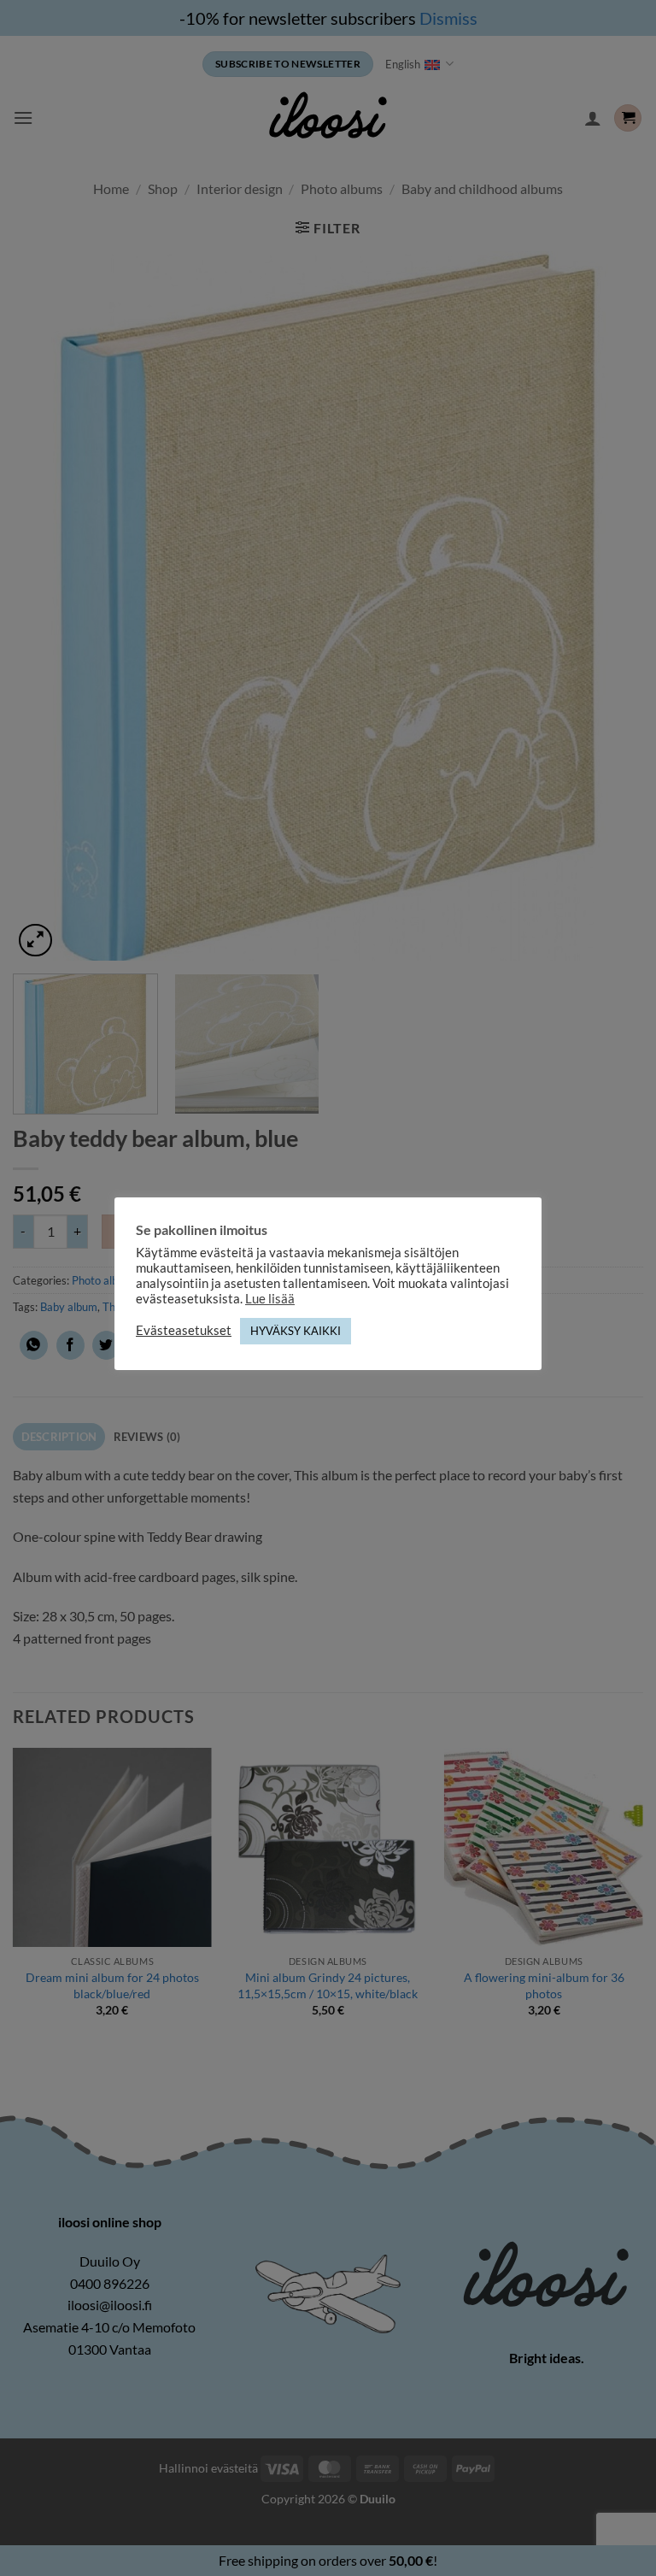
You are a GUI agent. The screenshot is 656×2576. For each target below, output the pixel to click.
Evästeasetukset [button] (184, 1330)
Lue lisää (270, 1299)
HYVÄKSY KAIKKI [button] (296, 1331)
